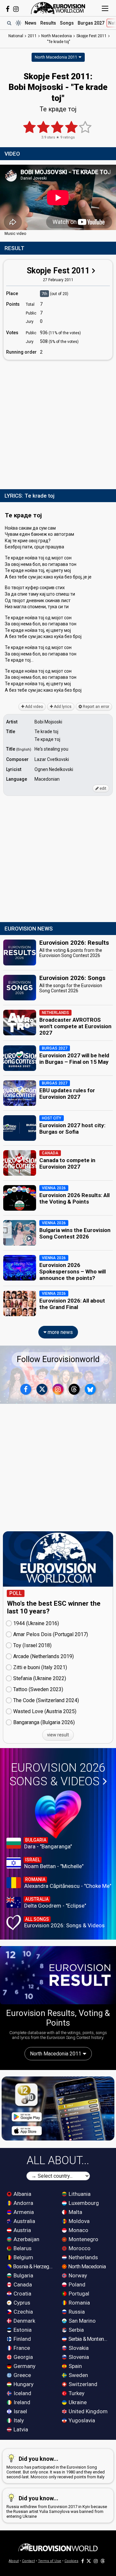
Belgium (23, 2257)
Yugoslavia (81, 2420)
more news (60, 1332)
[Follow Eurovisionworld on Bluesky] (90, 1389)
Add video (34, 707)
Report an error (96, 707)
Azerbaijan (26, 2239)
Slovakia (78, 2348)
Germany (24, 2366)
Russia (76, 2312)
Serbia (76, 2330)
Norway (77, 2275)
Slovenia (78, 2357)
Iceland (22, 2393)
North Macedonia (87, 2266)
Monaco (78, 2230)
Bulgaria (23, 2275)
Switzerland (82, 2384)
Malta (75, 2212)
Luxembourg (83, 2203)
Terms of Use (50, 2561)
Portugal (78, 2294)
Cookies (71, 2561)
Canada (22, 2284)
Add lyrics (62, 707)
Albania (22, 2194)
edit (102, 788)
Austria (22, 2230)
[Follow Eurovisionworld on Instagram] (16, 9)
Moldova (78, 2221)
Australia (24, 2221)
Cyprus (21, 2303)
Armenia (23, 2212)
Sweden (78, 2375)
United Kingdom (87, 2411)
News (31, 23)
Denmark (24, 2321)
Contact (28, 2561)
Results (48, 23)
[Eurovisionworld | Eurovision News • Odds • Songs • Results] (58, 8)
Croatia (22, 2294)
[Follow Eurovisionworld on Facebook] (8, 9)
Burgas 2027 (91, 23)
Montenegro (83, 2239)
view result (58, 1735)
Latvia (20, 2429)
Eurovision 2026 (57, 1775)
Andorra (23, 2203)
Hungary (23, 2384)
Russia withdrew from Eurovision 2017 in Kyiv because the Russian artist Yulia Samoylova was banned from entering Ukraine (57, 2507)
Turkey (76, 2393)
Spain (75, 2366)
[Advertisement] (58, 423)
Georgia (23, 2357)
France (21, 2348)
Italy (18, 2420)
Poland (76, 2284)
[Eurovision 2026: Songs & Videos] (58, 1814)
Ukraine (77, 2402)
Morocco (79, 2248)
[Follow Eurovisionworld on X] (42, 1389)
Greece (22, 2375)
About (14, 2561)
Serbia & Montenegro (89, 2339)
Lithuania (79, 2194)
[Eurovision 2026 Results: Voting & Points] (58, 1975)
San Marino (82, 2321)
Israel (20, 2411)
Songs (67, 23)
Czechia (23, 2312)
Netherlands (83, 2257)
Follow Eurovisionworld (58, 1359)
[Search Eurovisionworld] (9, 23)
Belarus (22, 2248)
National (16, 36)
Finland (22, 2339)
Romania (79, 2303)
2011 (32, 36)
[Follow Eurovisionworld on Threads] (74, 1389)
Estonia (22, 2330)
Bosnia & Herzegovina (34, 2266)
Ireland (21, 2402)
